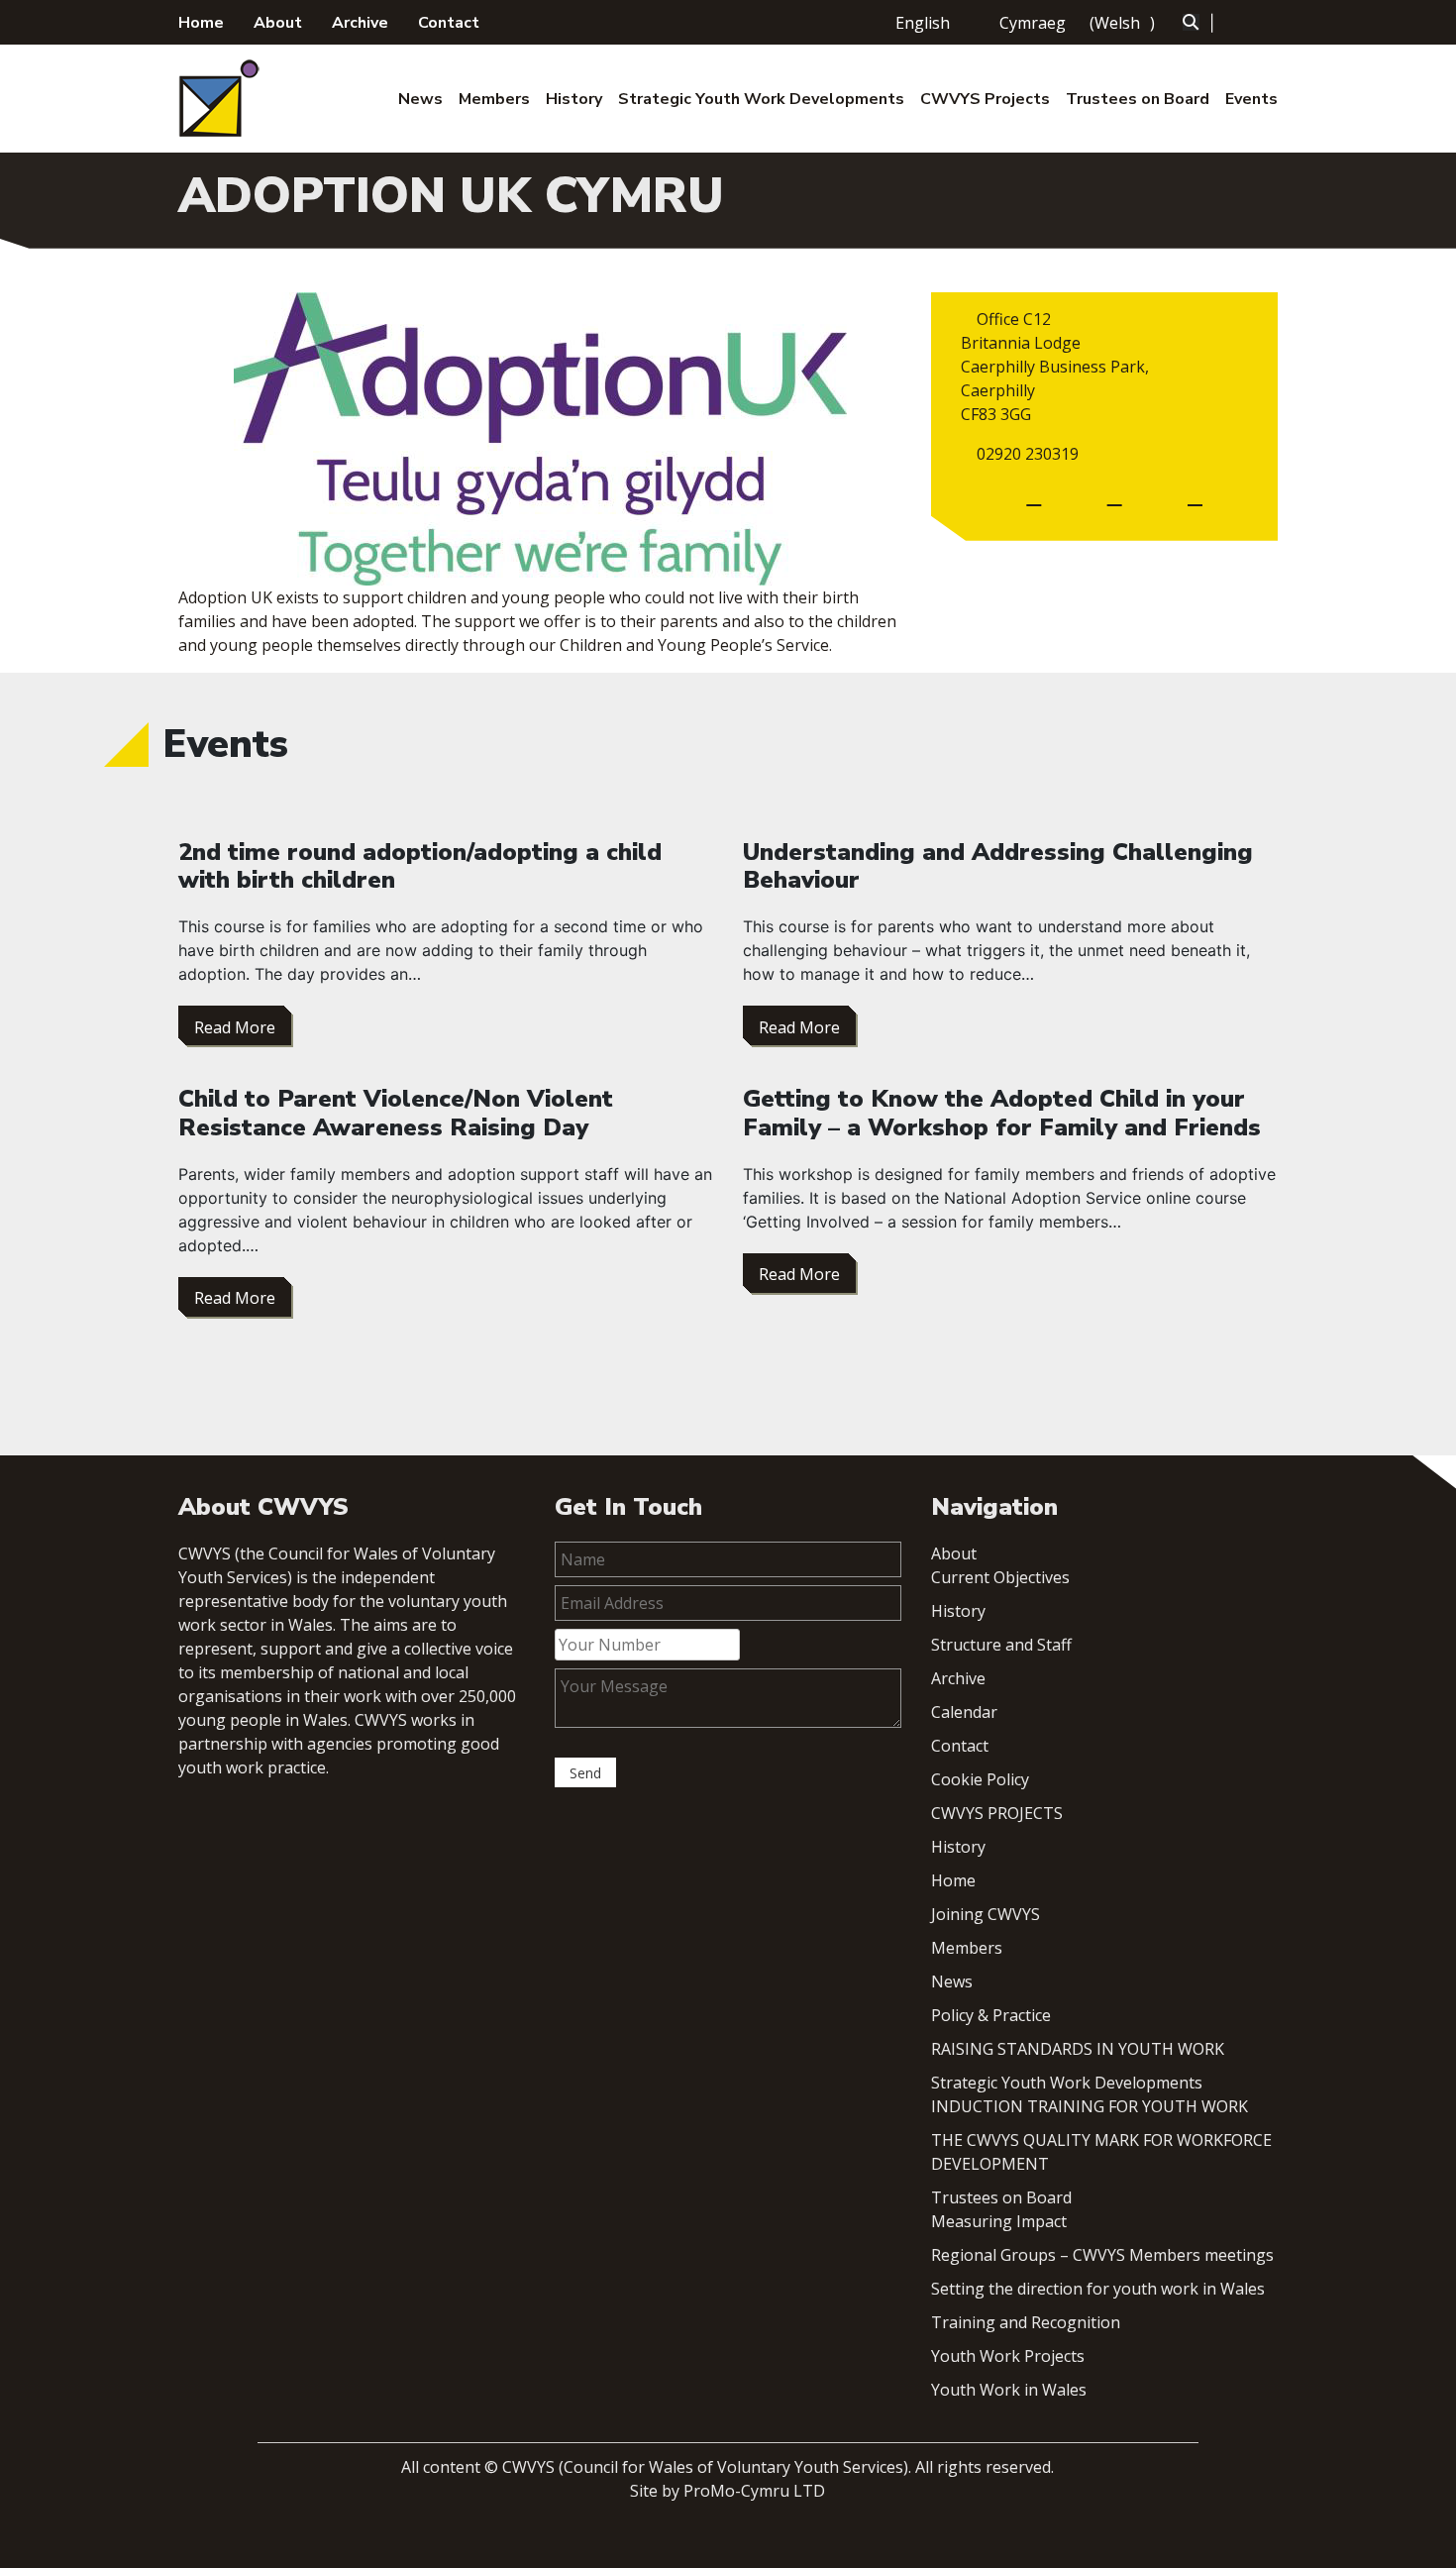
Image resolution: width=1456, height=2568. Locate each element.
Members (494, 99)
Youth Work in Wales (1009, 2390)
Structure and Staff (1001, 1645)
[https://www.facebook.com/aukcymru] (1115, 496)
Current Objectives (1000, 1577)
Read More (235, 1027)
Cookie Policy (980, 1779)
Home (201, 23)
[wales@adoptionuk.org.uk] (1034, 496)
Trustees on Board (1138, 99)
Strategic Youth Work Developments (761, 99)
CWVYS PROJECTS (997, 1813)
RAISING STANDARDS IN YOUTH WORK (1078, 2049)
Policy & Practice (991, 2015)
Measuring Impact (999, 2221)
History (574, 99)
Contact (449, 23)
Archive (360, 23)
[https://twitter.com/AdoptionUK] (1195, 496)
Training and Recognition (1026, 2322)
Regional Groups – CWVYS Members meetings (1102, 2255)
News (420, 99)
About (278, 23)
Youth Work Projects (1008, 2356)
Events (1251, 99)
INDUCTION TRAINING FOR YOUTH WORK (1090, 2106)
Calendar (964, 1712)
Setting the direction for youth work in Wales (1098, 2289)
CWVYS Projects (985, 99)
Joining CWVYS (986, 1914)
